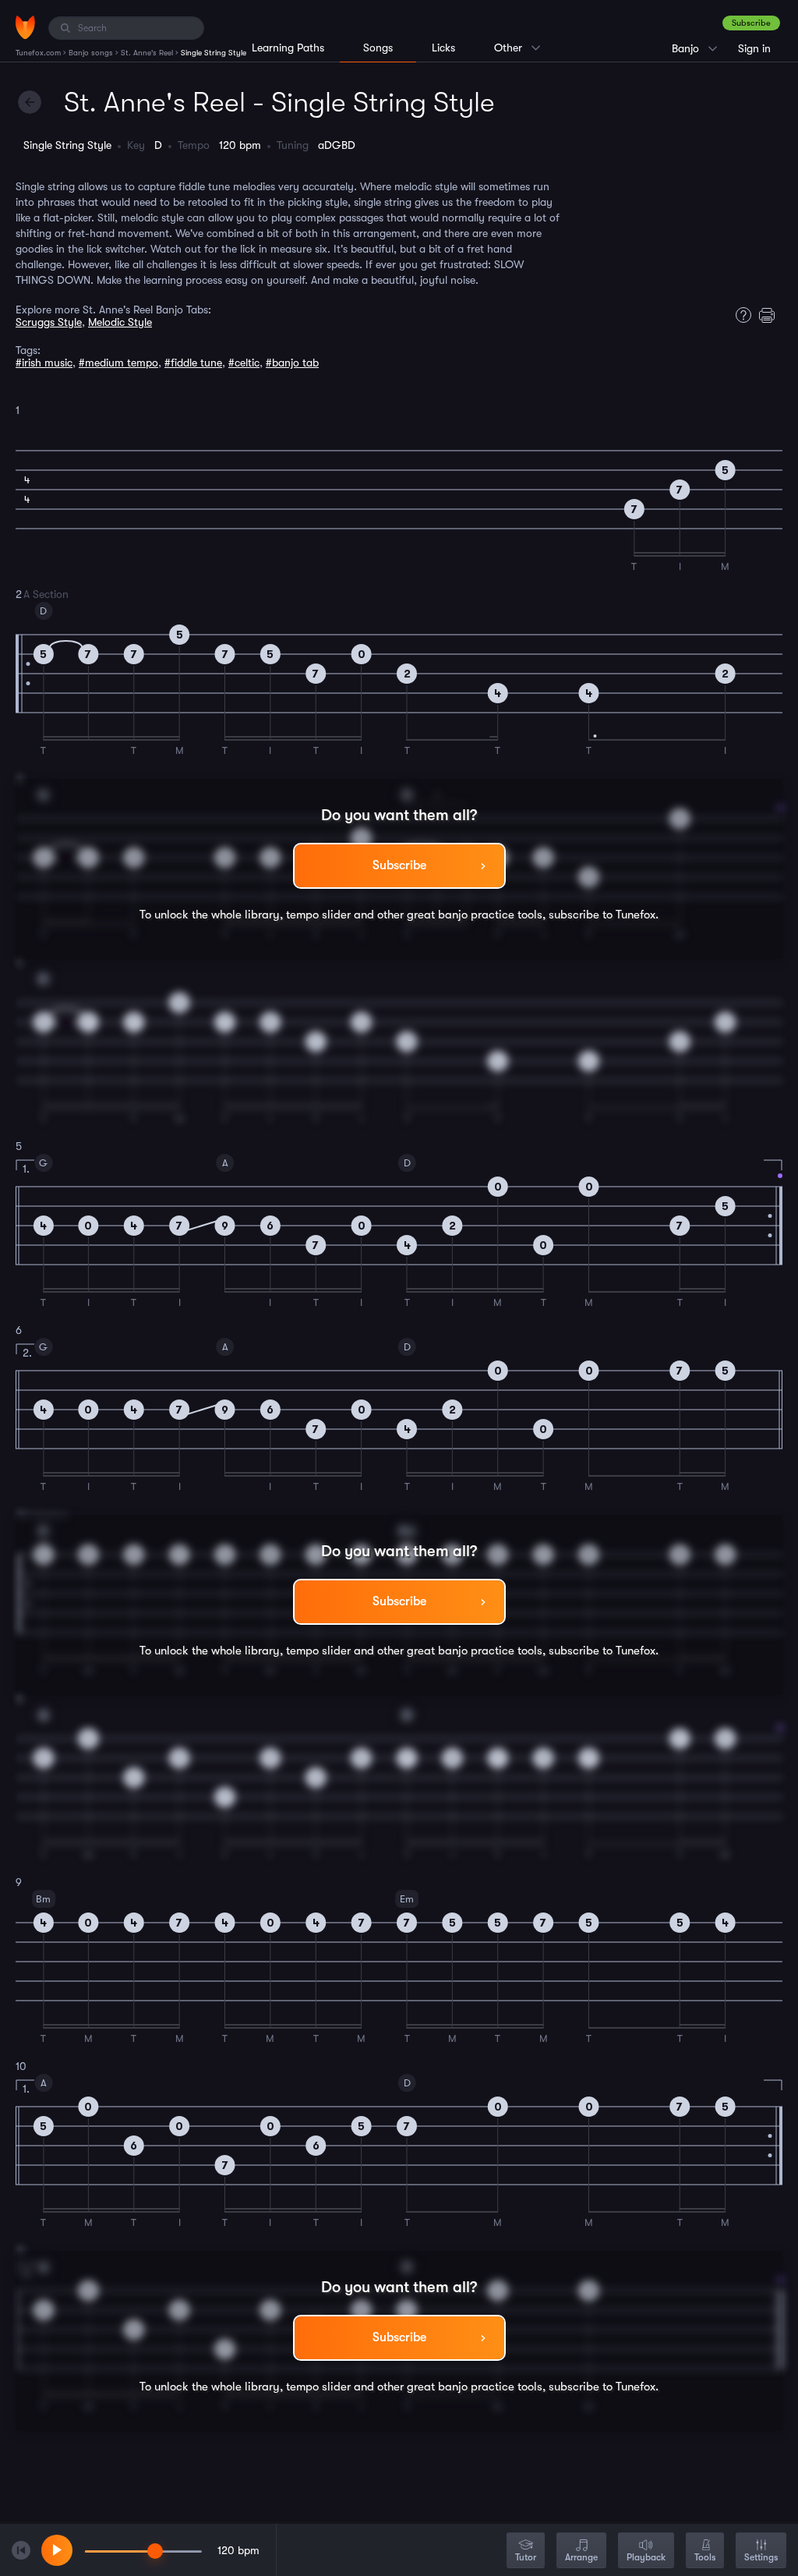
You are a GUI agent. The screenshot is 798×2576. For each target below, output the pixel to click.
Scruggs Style (49, 322)
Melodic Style (120, 322)
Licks (443, 48)
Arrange (581, 2557)
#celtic (244, 363)
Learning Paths (288, 48)
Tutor (526, 2557)
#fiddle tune (193, 363)
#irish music (44, 363)
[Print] (771, 315)
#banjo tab (292, 363)
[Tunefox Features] (740, 315)
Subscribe (751, 23)
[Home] (25, 27)
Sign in (754, 48)
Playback (646, 2557)
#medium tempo (118, 363)
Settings (761, 2557)
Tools (705, 2557)
